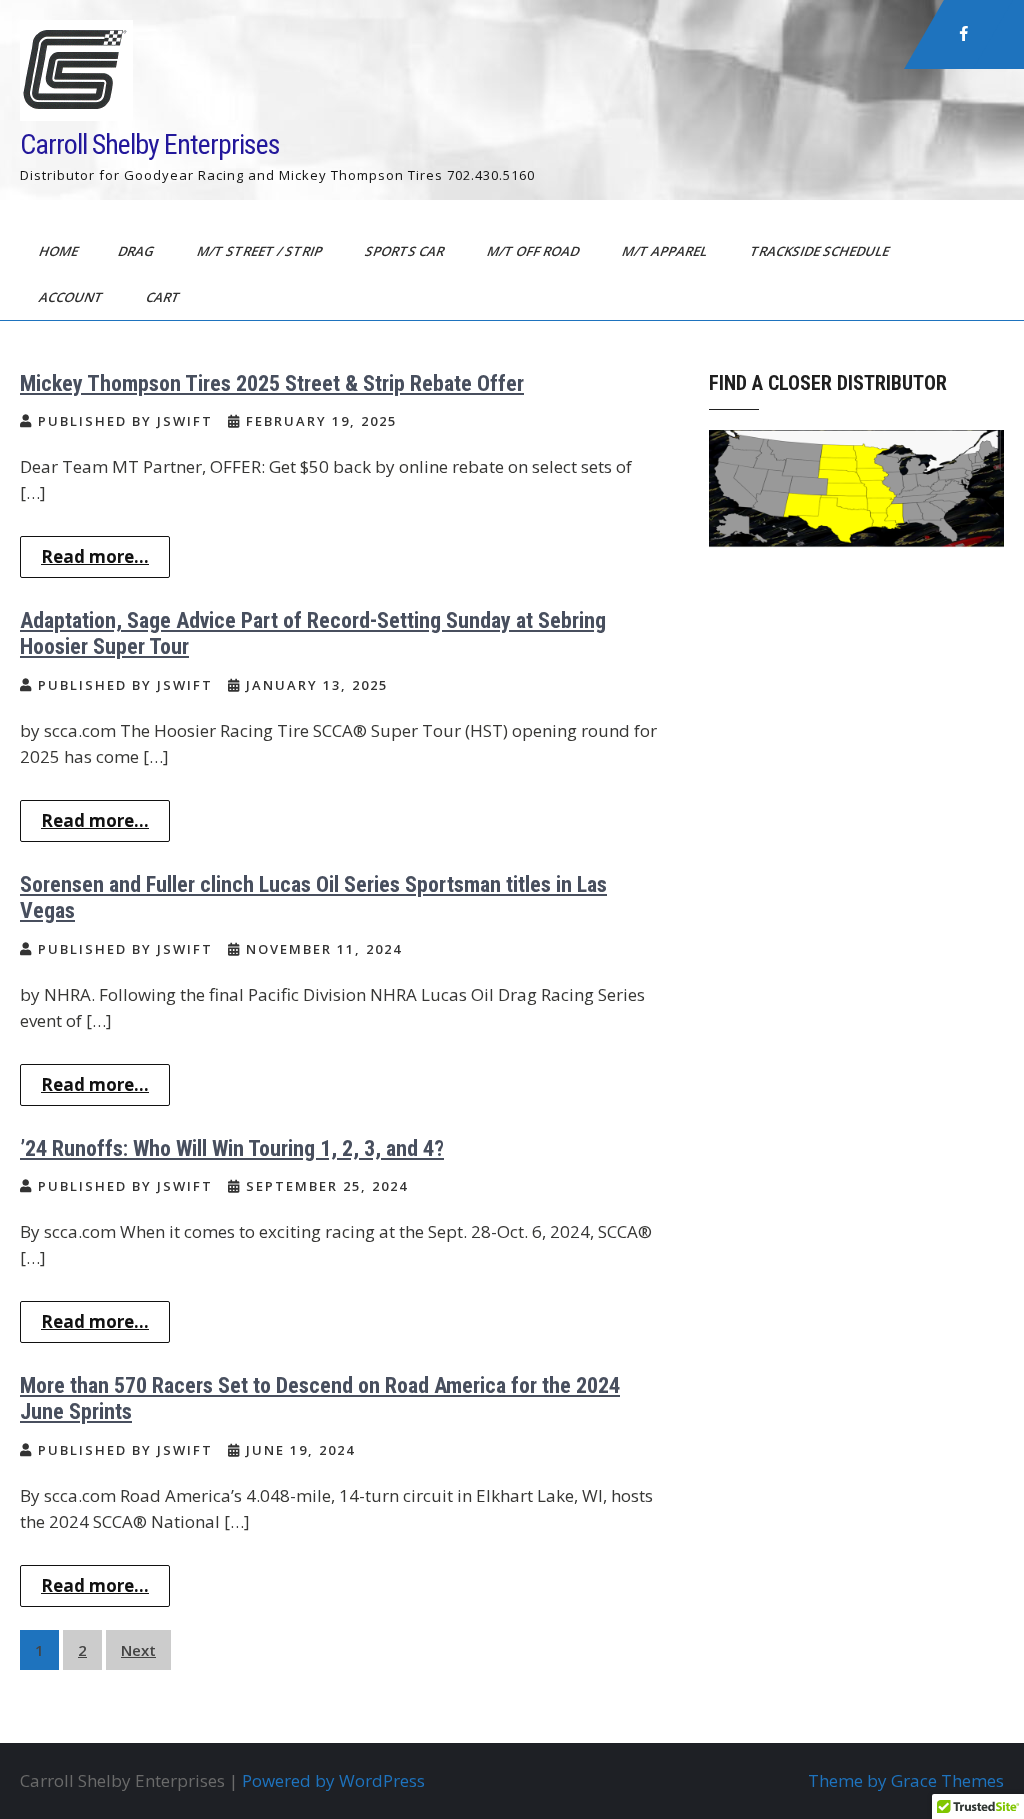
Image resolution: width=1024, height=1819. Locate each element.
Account (72, 297)
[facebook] (964, 34)
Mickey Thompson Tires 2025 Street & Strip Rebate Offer (272, 383)
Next (138, 1650)
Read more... (95, 556)
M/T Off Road (534, 251)
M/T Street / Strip (261, 251)
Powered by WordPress (333, 1780)
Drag (137, 251)
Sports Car (406, 251)
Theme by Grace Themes (906, 1780)
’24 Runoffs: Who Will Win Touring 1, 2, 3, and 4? (232, 1148)
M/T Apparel (666, 251)
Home (60, 251)
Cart (164, 297)
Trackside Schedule (821, 251)
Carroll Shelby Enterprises (150, 144)
